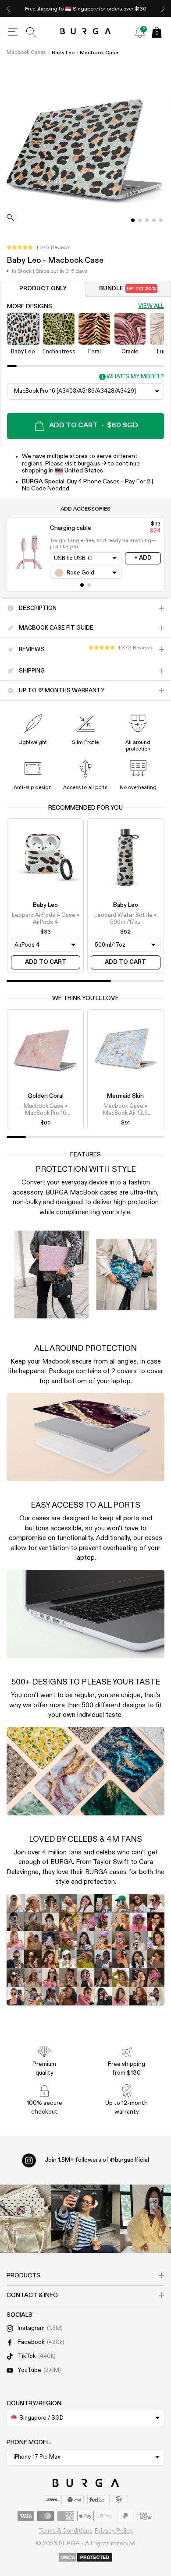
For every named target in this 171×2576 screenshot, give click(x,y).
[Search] (31, 32)
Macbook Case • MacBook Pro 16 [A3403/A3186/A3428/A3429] (46, 1110)
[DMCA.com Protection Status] (86, 2558)
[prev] (8, 9)
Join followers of (97, 2160)
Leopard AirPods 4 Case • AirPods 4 (46, 919)
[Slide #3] (154, 220)
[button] (38, 248)
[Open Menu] (13, 32)
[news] (140, 32)
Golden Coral (46, 1096)
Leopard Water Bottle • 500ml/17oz (125, 919)
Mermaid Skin (125, 1096)
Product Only (43, 289)
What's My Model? (135, 377)
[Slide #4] (161, 220)
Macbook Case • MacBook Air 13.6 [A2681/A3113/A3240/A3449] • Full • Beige (125, 1110)
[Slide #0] (133, 220)
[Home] (86, 32)
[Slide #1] (140, 220)
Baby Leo (45, 905)
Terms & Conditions (66, 2531)
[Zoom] (11, 218)
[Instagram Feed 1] (85, 2219)
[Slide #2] (147, 220)
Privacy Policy (114, 2531)
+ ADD (143, 558)
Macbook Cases (26, 53)
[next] (163, 9)
